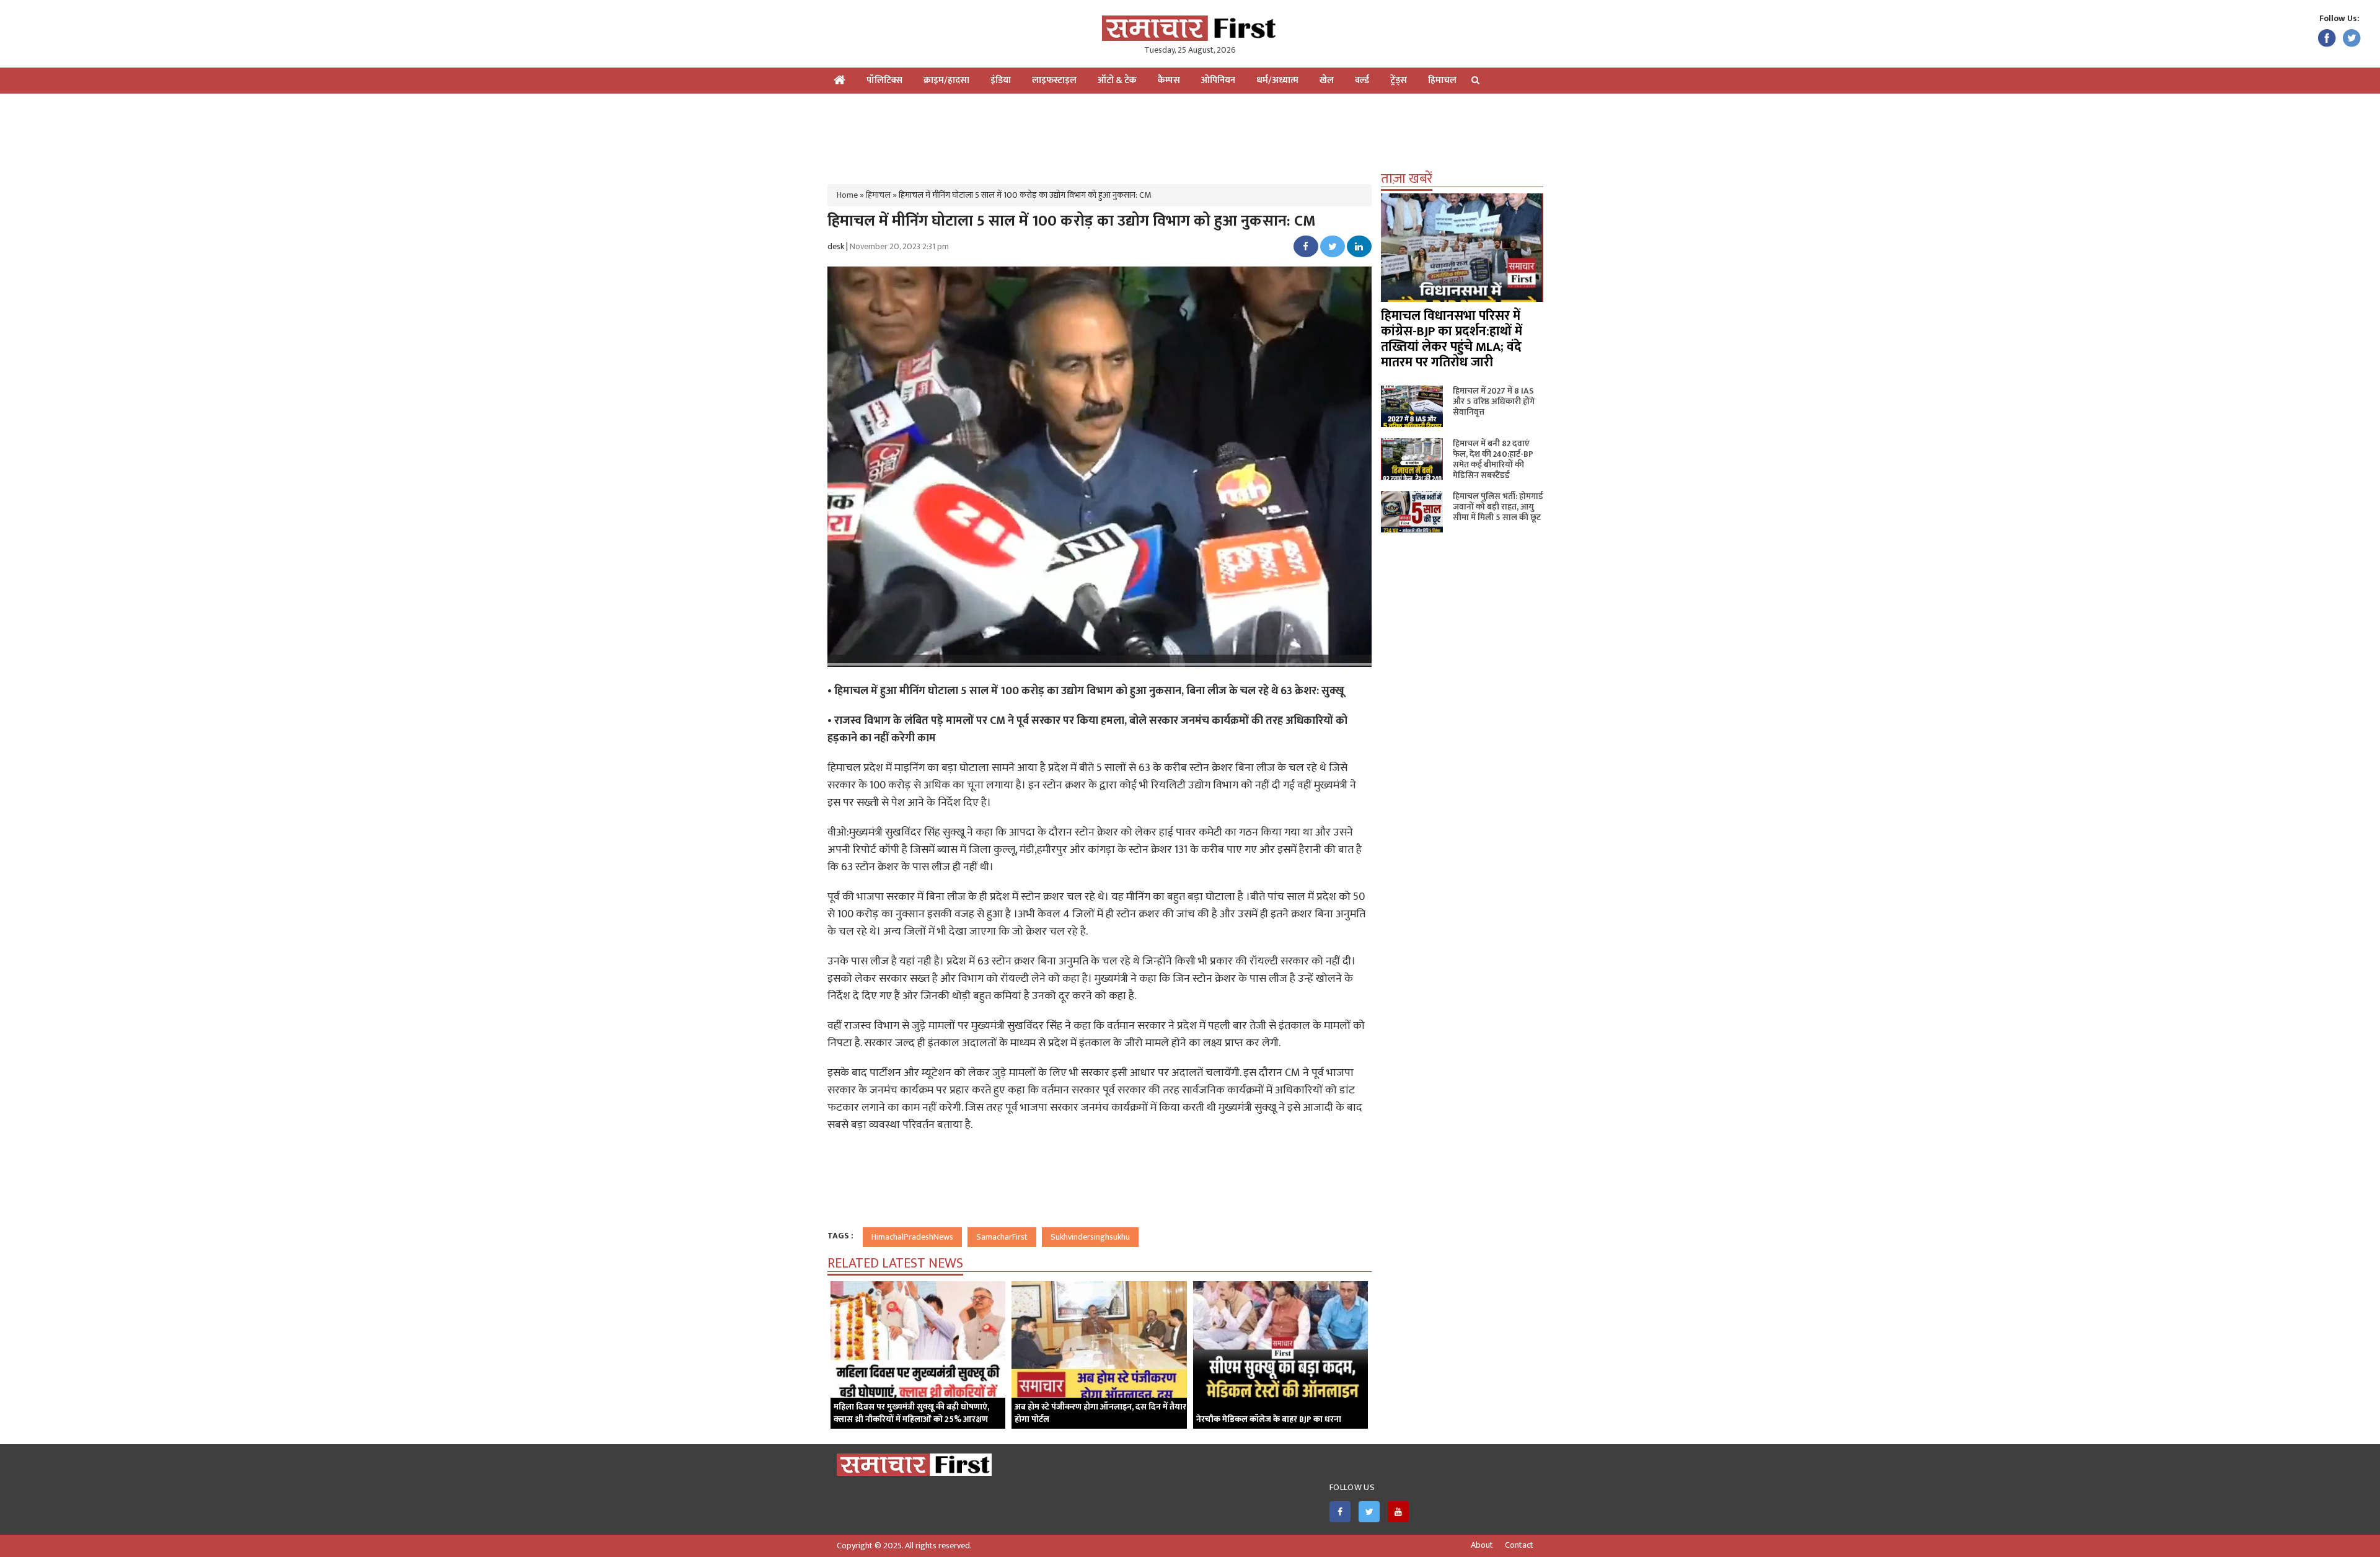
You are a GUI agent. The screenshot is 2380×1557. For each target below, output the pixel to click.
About (1482, 1545)
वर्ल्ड (1362, 80)
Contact (1519, 1545)
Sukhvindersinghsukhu (1090, 1237)
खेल (1327, 80)
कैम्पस (1169, 80)
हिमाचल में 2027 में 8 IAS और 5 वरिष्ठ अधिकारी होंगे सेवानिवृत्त (1494, 401)
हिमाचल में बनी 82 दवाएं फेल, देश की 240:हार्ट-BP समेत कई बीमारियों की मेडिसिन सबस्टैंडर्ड (1493, 459)
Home (847, 195)
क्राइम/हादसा (946, 80)
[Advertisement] (1190, 134)
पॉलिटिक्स (884, 80)
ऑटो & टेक (1117, 80)
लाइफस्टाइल (1054, 80)
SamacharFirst (1002, 1237)
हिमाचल (1442, 80)
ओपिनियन (1218, 80)
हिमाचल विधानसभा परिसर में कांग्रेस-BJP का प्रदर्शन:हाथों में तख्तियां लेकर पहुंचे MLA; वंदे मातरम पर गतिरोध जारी (1452, 339)
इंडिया (1001, 80)
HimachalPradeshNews (912, 1237)
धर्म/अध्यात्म (1277, 80)
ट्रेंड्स (1399, 80)
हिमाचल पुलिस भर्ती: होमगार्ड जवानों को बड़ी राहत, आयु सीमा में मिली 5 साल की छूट (1498, 507)
